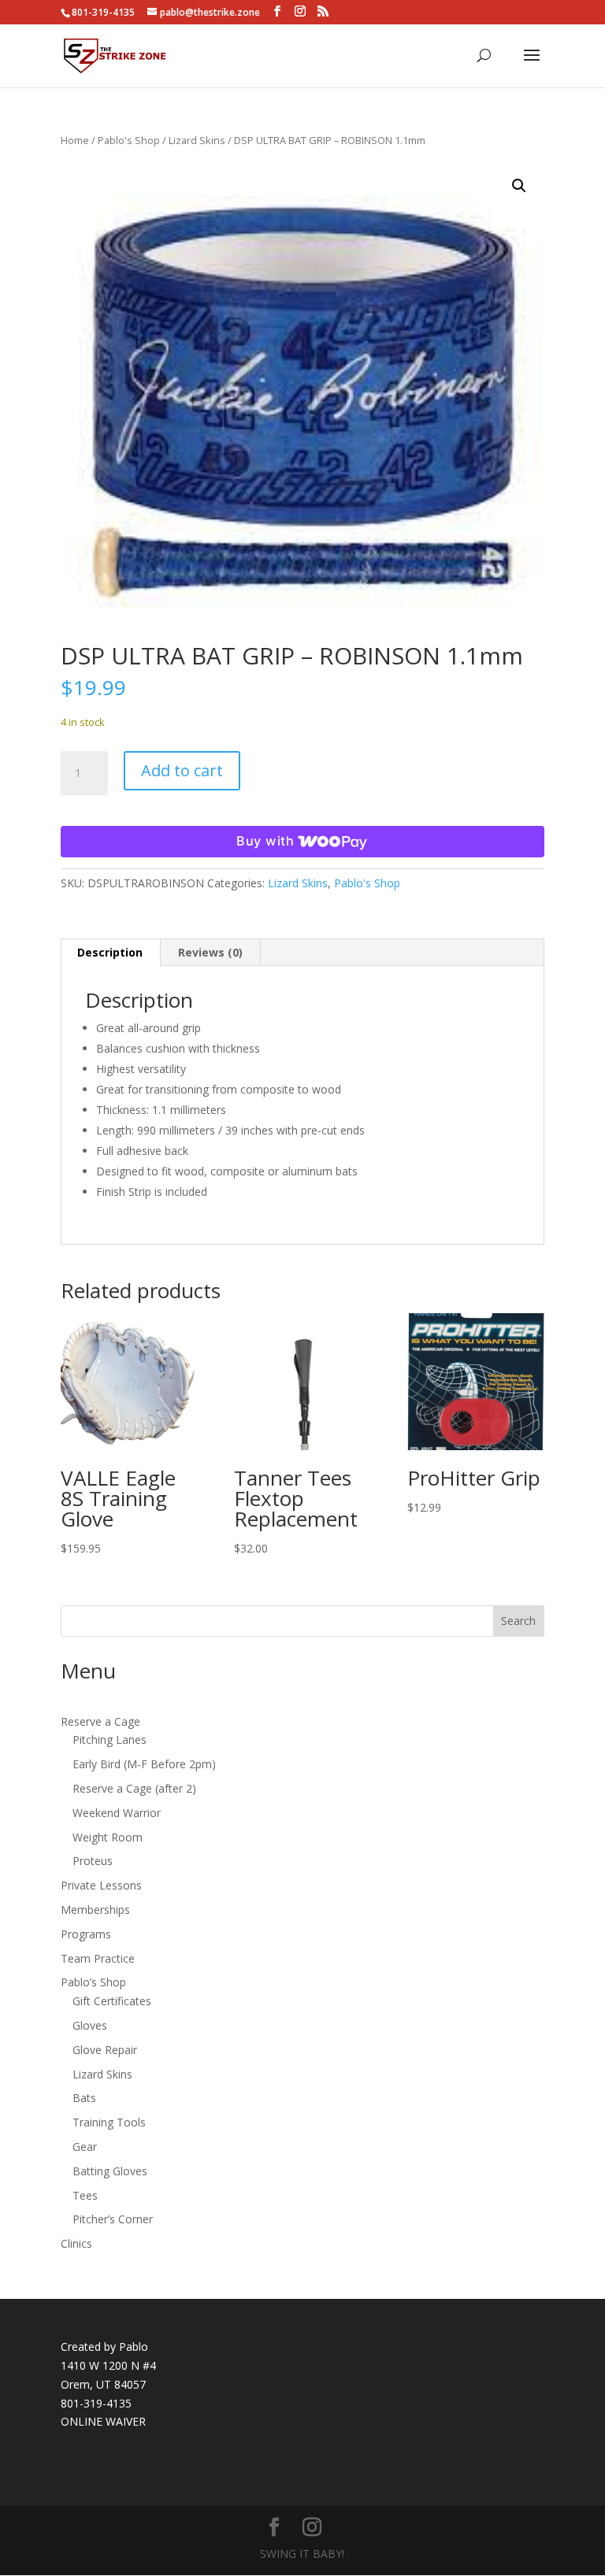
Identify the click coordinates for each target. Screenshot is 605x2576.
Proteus (93, 1861)
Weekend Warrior (117, 1813)
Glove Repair (105, 2050)
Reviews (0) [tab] (210, 952)
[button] (519, 186)
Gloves (90, 2025)
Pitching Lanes (109, 1740)
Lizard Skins (197, 140)
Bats (84, 2098)
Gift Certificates (112, 2001)
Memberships (95, 1910)
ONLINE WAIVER (103, 2421)
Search (518, 1621)
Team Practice (98, 1958)
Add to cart (182, 770)
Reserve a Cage (100, 1721)
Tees (85, 2195)
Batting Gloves (110, 2171)
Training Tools (109, 2122)
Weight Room (108, 1837)
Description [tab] (110, 952)
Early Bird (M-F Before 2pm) (144, 1764)
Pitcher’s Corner (113, 2219)
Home (75, 140)
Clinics (76, 2243)
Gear (85, 2147)
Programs (86, 1934)
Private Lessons (101, 1885)
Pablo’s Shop (93, 1982)
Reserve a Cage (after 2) (134, 1788)
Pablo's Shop (129, 140)
